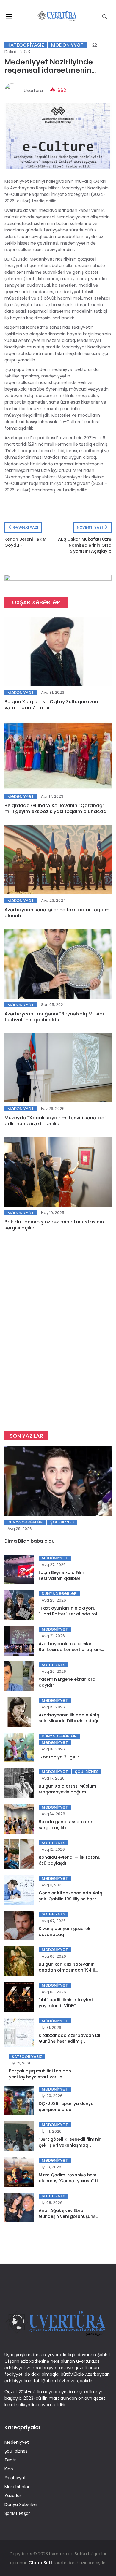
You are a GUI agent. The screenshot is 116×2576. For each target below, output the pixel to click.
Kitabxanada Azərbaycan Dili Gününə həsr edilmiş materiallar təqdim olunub (70, 2041)
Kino (9, 2469)
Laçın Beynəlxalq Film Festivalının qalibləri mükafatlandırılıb (61, 1578)
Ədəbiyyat (15, 2478)
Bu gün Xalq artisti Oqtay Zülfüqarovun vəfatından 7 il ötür (51, 705)
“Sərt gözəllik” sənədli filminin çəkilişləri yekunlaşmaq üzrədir (70, 2145)
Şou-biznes (62, 1522)
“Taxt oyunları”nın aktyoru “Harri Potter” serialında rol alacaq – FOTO (68, 1614)
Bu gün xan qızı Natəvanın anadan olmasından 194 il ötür (67, 1970)
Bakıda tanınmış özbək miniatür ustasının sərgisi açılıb (54, 1225)
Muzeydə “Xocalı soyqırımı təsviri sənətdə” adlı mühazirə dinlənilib (55, 1121)
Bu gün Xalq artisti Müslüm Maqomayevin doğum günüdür (67, 1792)
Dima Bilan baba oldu (30, 1541)
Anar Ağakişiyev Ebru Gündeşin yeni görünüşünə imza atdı (67, 2216)
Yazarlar (13, 2496)
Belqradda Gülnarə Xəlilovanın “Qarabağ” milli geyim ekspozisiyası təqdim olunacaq (55, 808)
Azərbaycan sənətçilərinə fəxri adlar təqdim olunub (57, 913)
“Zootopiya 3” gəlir (59, 1757)
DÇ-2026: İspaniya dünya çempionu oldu (66, 2107)
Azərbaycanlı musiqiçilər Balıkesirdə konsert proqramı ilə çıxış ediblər (70, 1650)
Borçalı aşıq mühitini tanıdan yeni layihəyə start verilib (40, 2074)
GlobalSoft (40, 2563)
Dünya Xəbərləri (25, 1522)
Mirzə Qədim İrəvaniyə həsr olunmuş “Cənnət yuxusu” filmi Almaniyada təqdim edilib (71, 2181)
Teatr (10, 2460)
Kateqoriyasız (26, 45)
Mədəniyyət (67, 45)
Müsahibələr (17, 2487)
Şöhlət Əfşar (17, 2513)
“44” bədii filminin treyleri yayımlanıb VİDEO (66, 2003)
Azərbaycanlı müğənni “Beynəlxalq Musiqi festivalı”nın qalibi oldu (54, 1017)
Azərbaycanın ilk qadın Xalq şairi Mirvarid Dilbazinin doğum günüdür (71, 1721)
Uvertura (33, 90)
